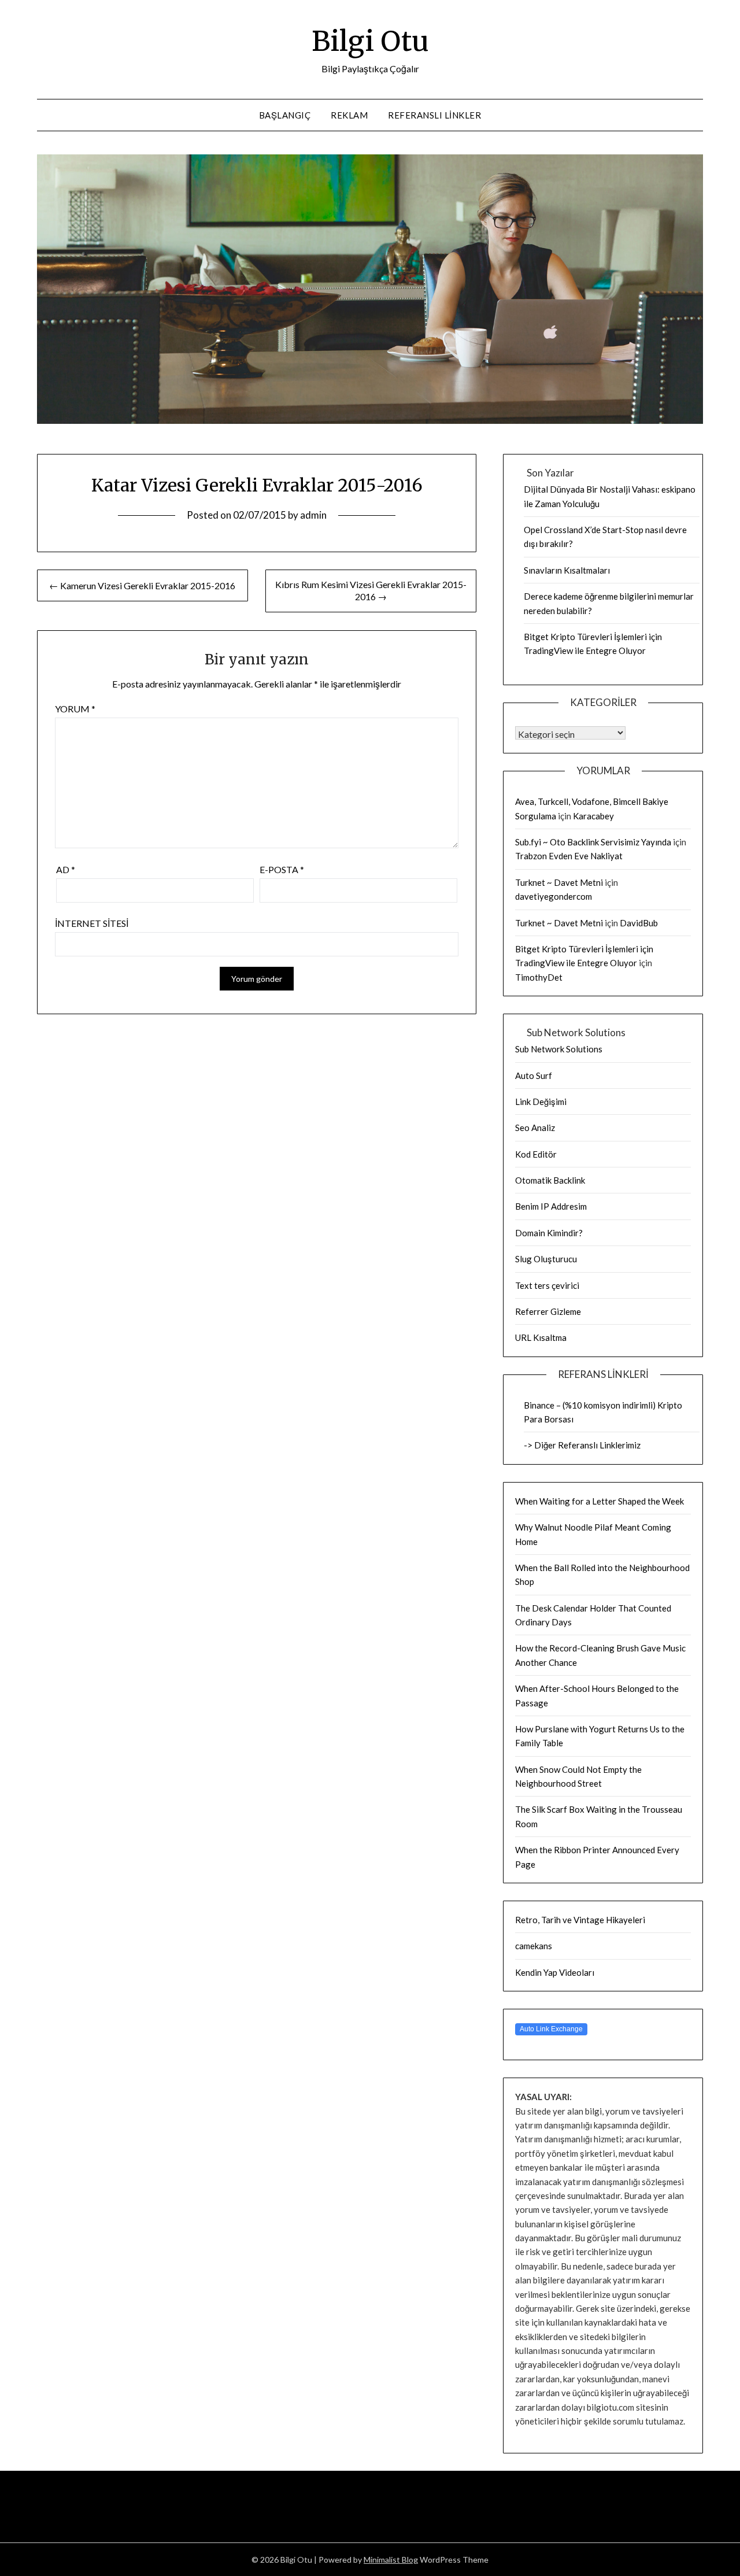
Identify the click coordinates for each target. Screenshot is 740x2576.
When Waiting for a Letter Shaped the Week (600, 1501)
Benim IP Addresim (551, 1206)
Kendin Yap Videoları (555, 1972)
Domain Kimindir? (549, 1233)
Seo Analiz (535, 1128)
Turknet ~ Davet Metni (559, 882)
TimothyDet (539, 977)
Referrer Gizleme (548, 1311)
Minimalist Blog (391, 2560)
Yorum (75, 709)
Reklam (349, 115)
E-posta (282, 869)
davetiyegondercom (554, 896)
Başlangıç (285, 115)
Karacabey (593, 816)
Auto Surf (534, 1076)
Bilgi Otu (370, 41)
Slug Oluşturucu (546, 1259)
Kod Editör (536, 1154)
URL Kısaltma (541, 1337)
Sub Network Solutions (559, 1049)
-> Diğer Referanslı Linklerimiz (582, 1445)
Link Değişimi (541, 1102)
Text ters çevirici (547, 1285)
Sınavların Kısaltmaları (567, 570)
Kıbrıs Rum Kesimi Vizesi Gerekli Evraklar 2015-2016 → (371, 590)
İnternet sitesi (92, 923)
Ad (66, 869)
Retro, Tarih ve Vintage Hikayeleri (580, 1920)
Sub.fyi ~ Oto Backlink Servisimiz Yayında (593, 842)
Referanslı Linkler (434, 115)
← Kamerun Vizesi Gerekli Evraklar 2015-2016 (142, 585)
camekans (534, 1946)
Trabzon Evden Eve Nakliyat (569, 856)
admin (313, 515)
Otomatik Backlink (550, 1180)
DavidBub (639, 923)
